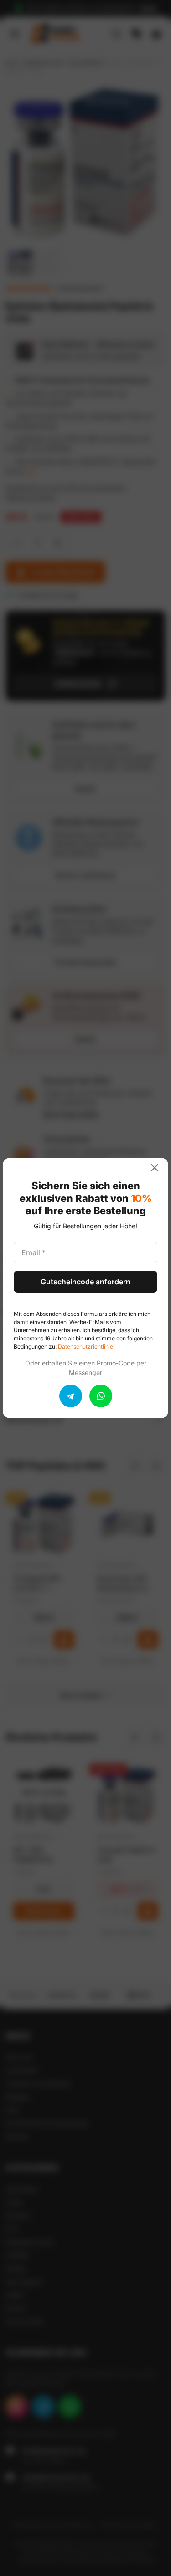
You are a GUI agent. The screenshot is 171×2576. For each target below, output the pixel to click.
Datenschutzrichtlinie (85, 1347)
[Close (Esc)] (158, 1168)
